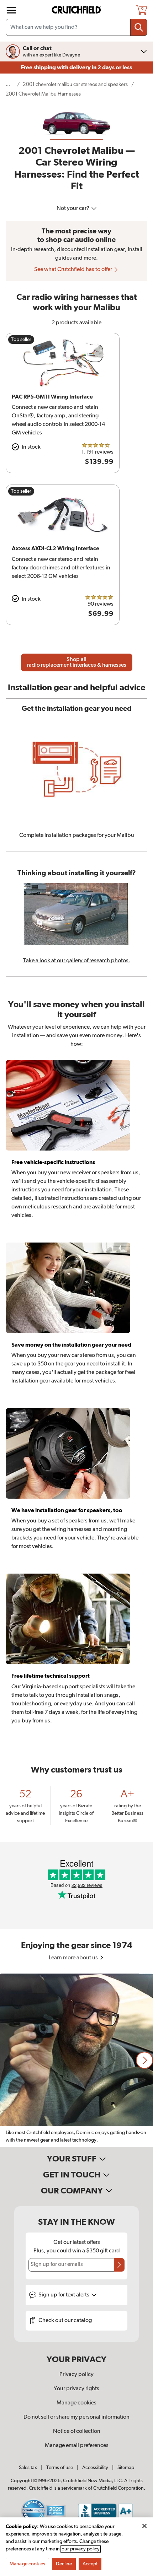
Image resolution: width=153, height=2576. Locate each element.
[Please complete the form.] (119, 2265)
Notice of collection (77, 2431)
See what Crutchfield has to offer (74, 270)
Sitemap (126, 2468)
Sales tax (28, 2468)
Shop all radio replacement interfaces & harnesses (77, 662)
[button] (144, 2060)
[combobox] (76, 27)
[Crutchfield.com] (77, 10)
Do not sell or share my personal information (76, 2417)
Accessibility (95, 2468)
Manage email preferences (77, 2446)
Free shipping (76, 67)
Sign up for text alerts (64, 2295)
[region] (76, 2060)
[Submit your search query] (139, 27)
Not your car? (73, 209)
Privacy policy (76, 2375)
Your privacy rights (76, 2389)
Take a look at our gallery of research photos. (77, 961)
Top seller (21, 340)
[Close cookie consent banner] (144, 2526)
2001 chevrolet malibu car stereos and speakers (75, 84)
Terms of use (60, 2468)
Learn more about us (74, 1958)
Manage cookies (76, 2403)
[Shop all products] (11, 10)
